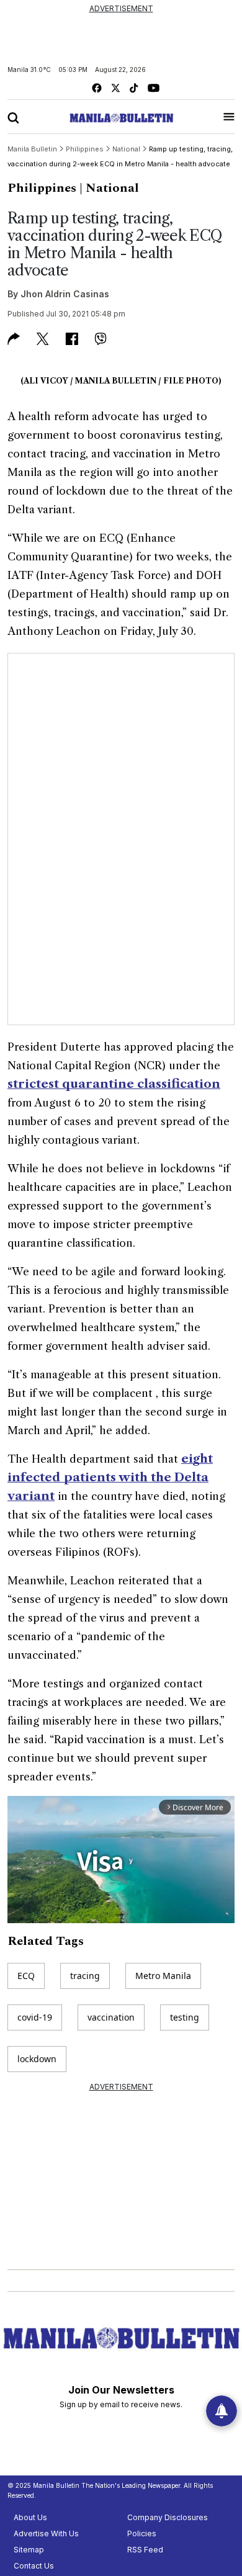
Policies (142, 2533)
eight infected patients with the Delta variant (110, 1477)
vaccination (111, 2017)
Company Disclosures (168, 2517)
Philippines (42, 188)
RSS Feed (145, 2550)
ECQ (26, 1976)
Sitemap (29, 2550)
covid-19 (35, 2017)
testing (185, 2017)
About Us (30, 2517)
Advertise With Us (46, 2533)
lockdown (37, 2059)
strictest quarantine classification (114, 1084)
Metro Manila (163, 1976)
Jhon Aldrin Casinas (65, 294)
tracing (85, 1976)
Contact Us (34, 2566)
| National (109, 188)
